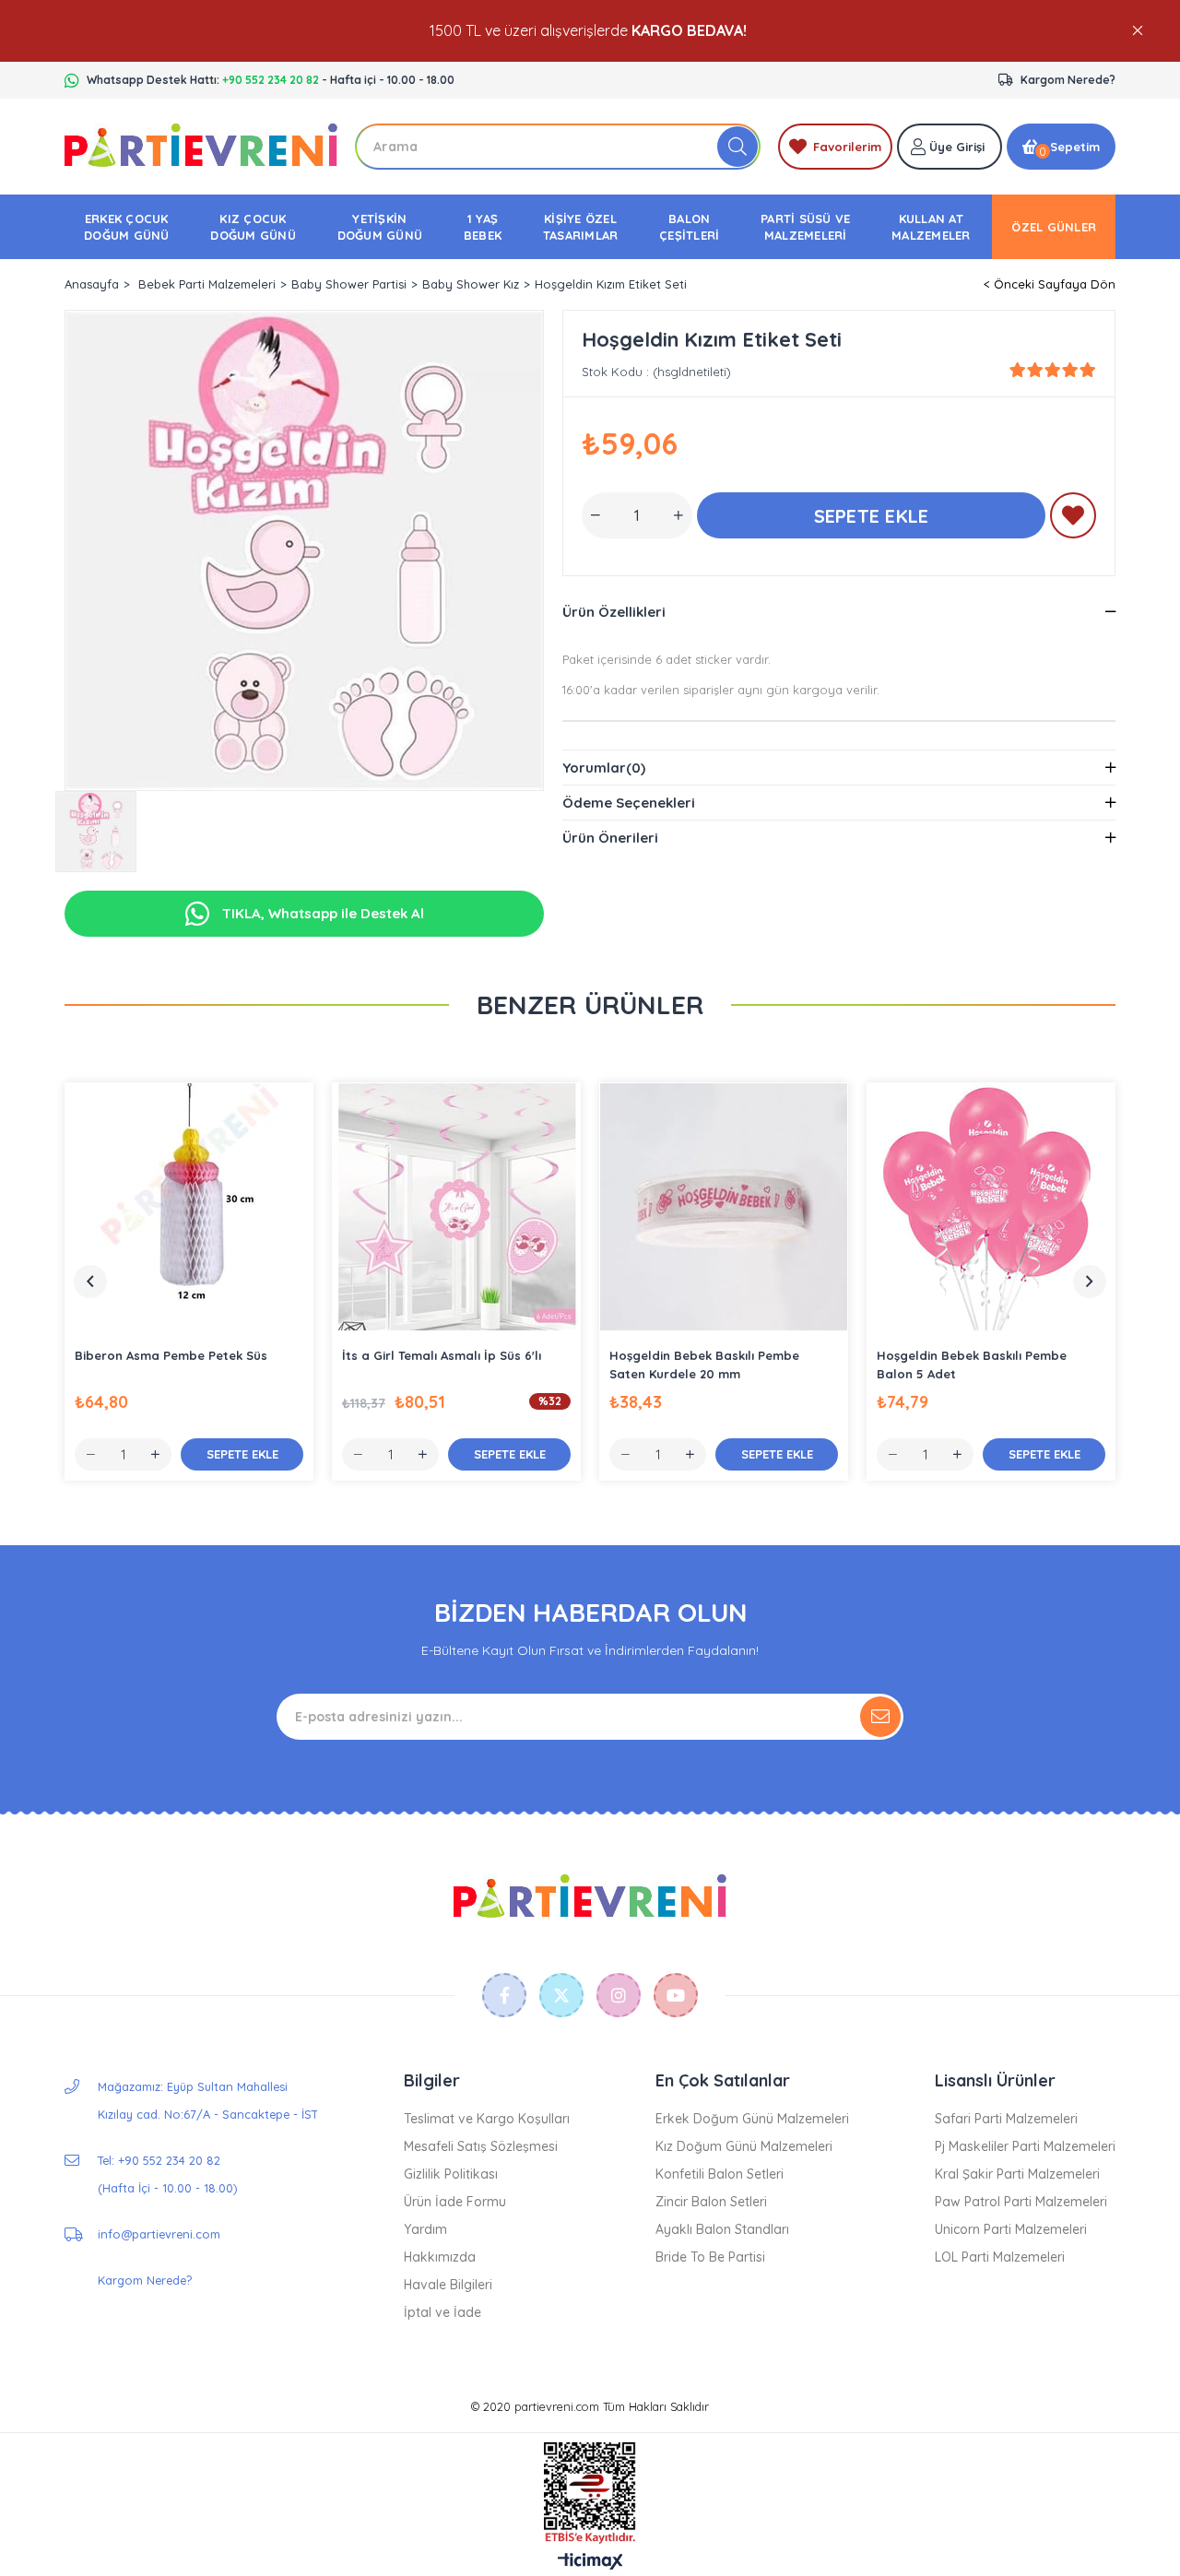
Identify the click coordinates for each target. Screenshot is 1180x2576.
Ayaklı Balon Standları (722, 2229)
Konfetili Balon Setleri (720, 2174)
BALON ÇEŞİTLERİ (689, 227)
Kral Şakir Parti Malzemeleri (1017, 2174)
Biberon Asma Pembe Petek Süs (171, 1355)
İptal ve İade (442, 2312)
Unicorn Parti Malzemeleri (1011, 2229)
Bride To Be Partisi (710, 2257)
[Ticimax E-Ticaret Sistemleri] (590, 2562)
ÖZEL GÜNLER (1054, 227)
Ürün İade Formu (455, 2202)
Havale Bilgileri (448, 2285)
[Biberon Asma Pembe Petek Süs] (189, 1207)
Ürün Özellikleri (614, 612)
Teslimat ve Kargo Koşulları (487, 2119)
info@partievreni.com (159, 2234)
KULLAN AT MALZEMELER (931, 227)
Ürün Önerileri (610, 838)
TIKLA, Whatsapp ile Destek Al (321, 913)
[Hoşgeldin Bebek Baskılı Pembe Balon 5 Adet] (991, 1207)
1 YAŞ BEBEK (483, 227)
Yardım (425, 2229)
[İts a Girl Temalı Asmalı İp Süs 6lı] (456, 1207)
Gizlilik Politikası (451, 2174)
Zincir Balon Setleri (711, 2202)
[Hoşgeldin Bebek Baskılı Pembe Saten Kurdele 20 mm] (724, 1207)
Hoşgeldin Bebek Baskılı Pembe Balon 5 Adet (972, 1365)
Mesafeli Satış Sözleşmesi (481, 2146)
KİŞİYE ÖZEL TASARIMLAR (581, 227)
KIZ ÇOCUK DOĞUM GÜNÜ (253, 227)
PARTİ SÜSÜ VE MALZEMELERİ (805, 227)
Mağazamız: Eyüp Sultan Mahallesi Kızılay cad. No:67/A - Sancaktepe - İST (208, 2100)
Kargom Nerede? (1068, 80)
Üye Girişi (957, 147)
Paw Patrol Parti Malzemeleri (1021, 2202)
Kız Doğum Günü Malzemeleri (744, 2146)
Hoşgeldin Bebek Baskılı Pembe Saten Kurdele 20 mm (704, 1365)
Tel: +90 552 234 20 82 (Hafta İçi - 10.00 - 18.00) (167, 2174)
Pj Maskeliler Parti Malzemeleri (1025, 2146)
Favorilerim (847, 147)
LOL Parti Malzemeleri (1000, 2257)
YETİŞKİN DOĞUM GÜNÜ (380, 227)
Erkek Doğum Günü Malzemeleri (752, 2119)
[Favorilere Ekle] (1073, 519)
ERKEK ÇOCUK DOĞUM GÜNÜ (127, 227)
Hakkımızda (440, 2257)
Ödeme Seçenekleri (629, 803)
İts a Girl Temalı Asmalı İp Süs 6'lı (442, 1355)
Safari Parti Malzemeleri (1006, 2119)
